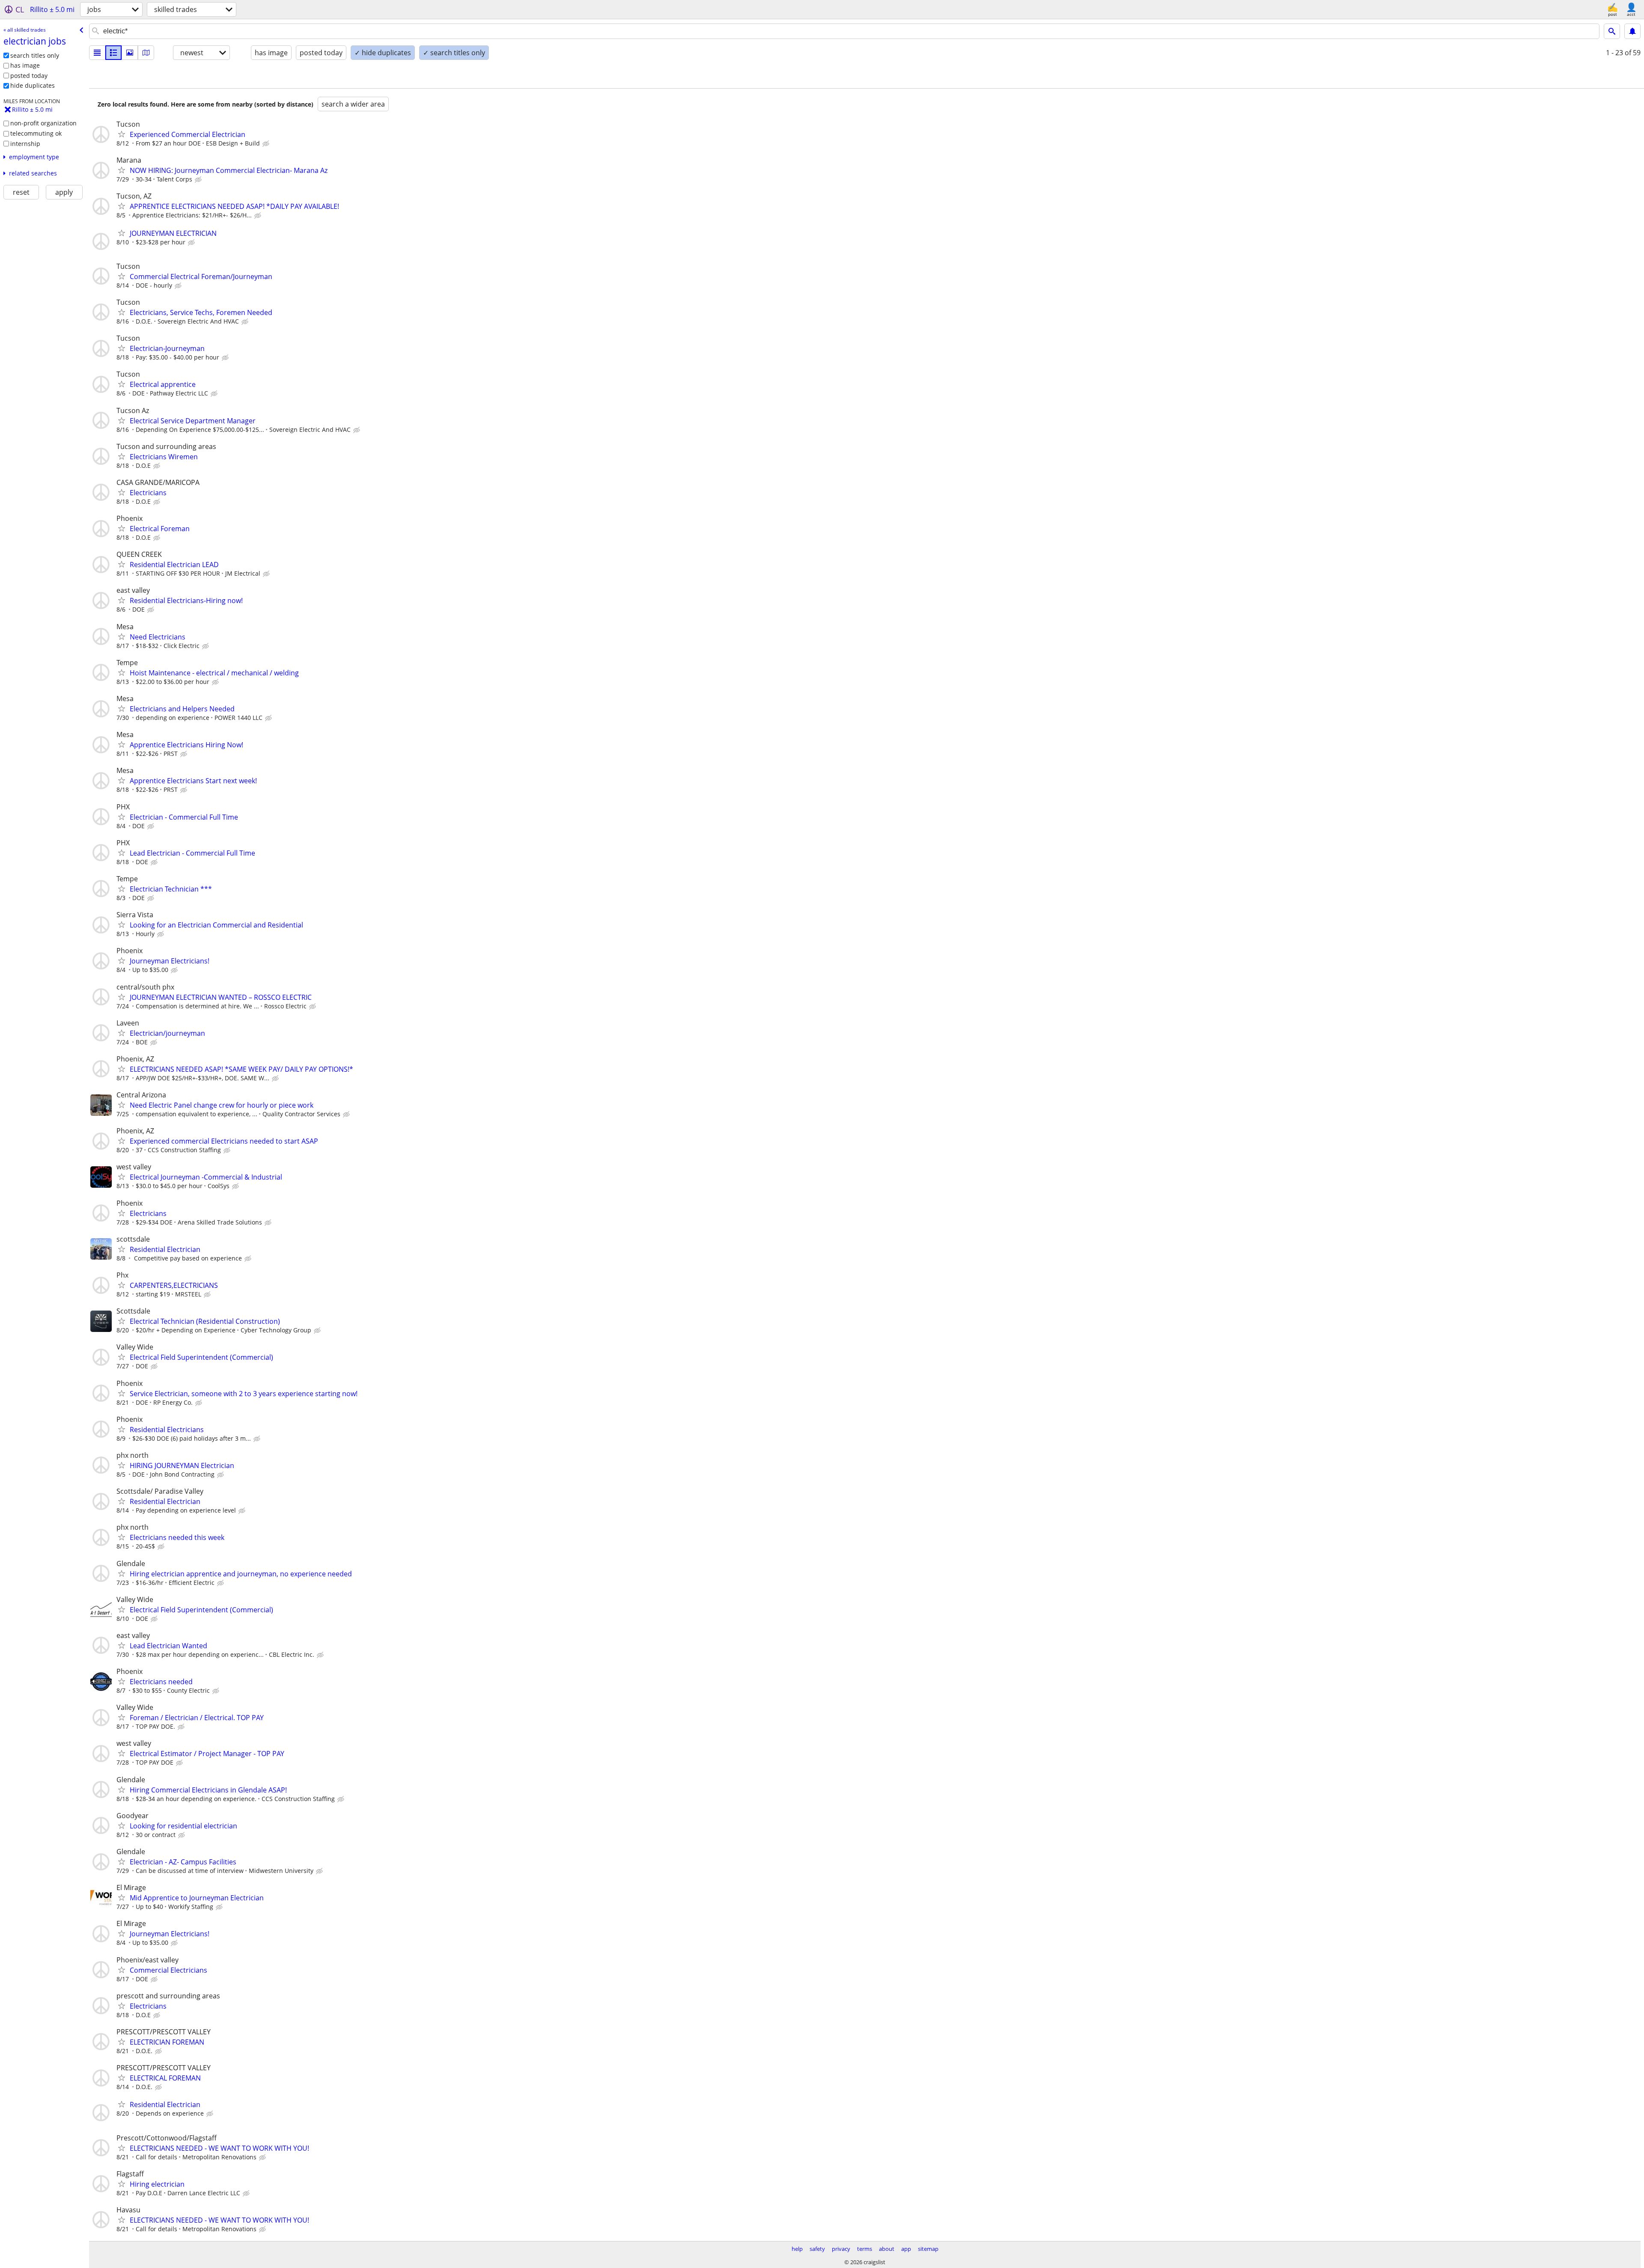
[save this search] (1632, 31)
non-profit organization (43, 123)
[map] (146, 53)
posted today (29, 76)
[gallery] (130, 53)
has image (25, 65)
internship (25, 144)
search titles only (35, 55)
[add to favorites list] (122, 134)
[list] (97, 53)
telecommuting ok (36, 133)
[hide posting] (267, 144)
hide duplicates (33, 85)
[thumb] (113, 53)
